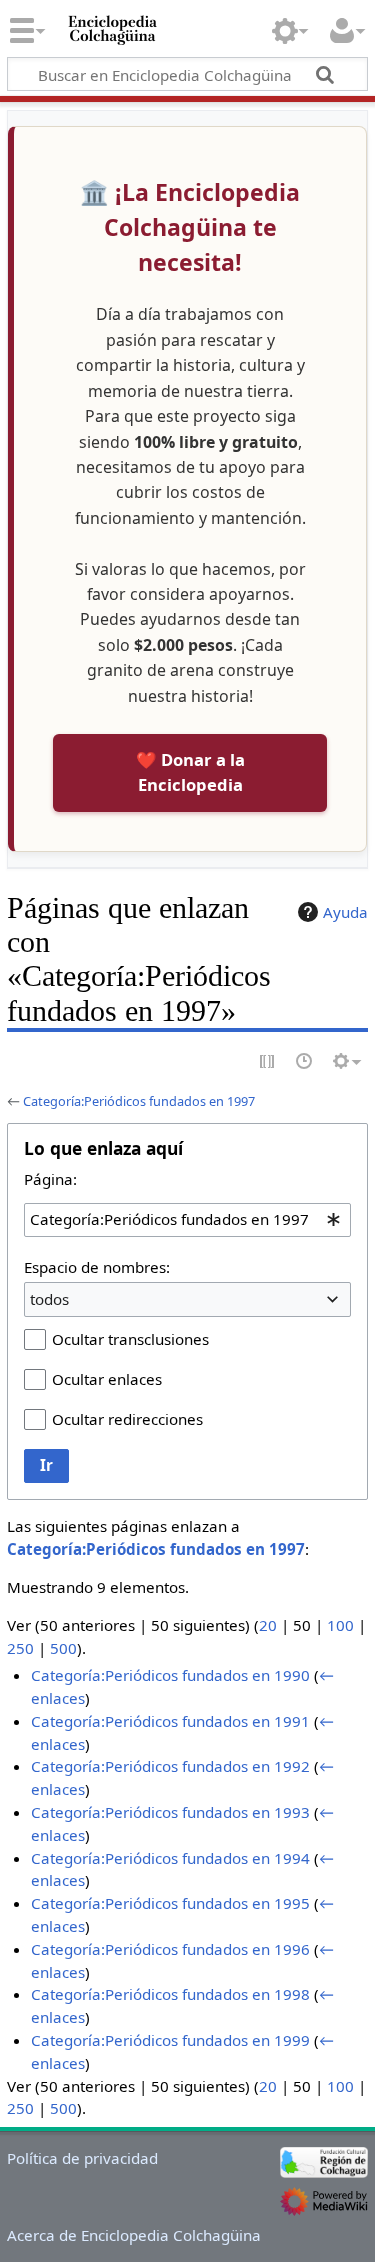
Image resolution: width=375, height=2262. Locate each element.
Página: (50, 1179)
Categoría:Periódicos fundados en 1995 (170, 1903)
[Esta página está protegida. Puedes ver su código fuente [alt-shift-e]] (268, 1062)
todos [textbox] (49, 1299)
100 (340, 1625)
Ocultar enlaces (107, 1379)
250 (20, 1648)
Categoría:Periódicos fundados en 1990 (170, 1675)
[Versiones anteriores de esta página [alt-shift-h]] (305, 1062)
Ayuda (345, 912)
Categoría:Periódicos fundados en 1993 (170, 1812)
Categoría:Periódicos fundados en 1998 (170, 1994)
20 (268, 1625)
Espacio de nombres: (97, 1267)
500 (63, 1648)
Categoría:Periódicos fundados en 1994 (170, 1858)
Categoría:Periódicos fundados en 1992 (170, 1766)
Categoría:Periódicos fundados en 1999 (170, 2040)
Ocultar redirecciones (127, 1419)
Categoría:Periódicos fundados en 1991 (170, 1721)
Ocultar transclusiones (130, 1339)
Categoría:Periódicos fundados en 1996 (170, 1949)
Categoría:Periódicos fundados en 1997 (139, 1101)
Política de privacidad (82, 2158)
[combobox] (187, 1220)
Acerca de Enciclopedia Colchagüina (134, 2235)
